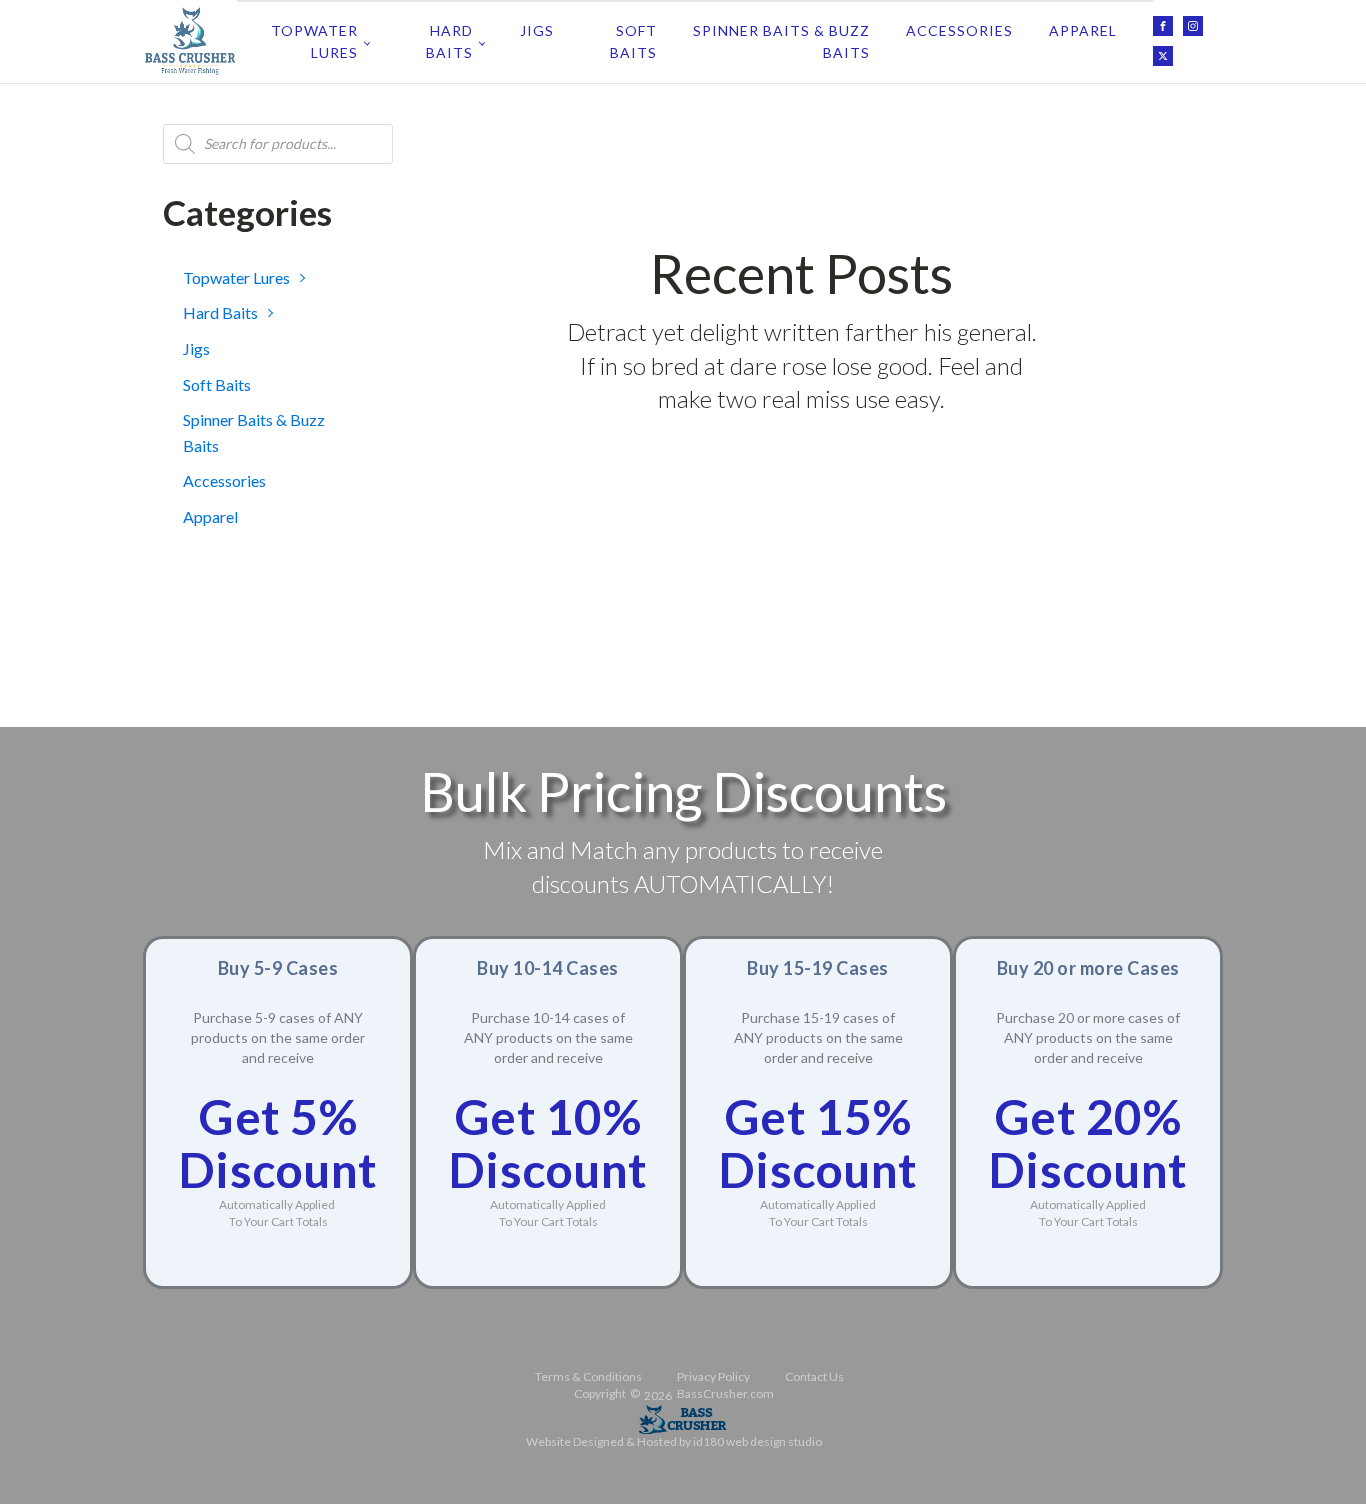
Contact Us (814, 1376)
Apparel (1083, 30)
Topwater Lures (314, 41)
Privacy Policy (713, 1376)
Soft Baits (633, 41)
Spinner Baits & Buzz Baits (781, 41)
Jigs (537, 30)
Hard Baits (449, 41)
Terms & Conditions (588, 1376)
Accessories (959, 30)
